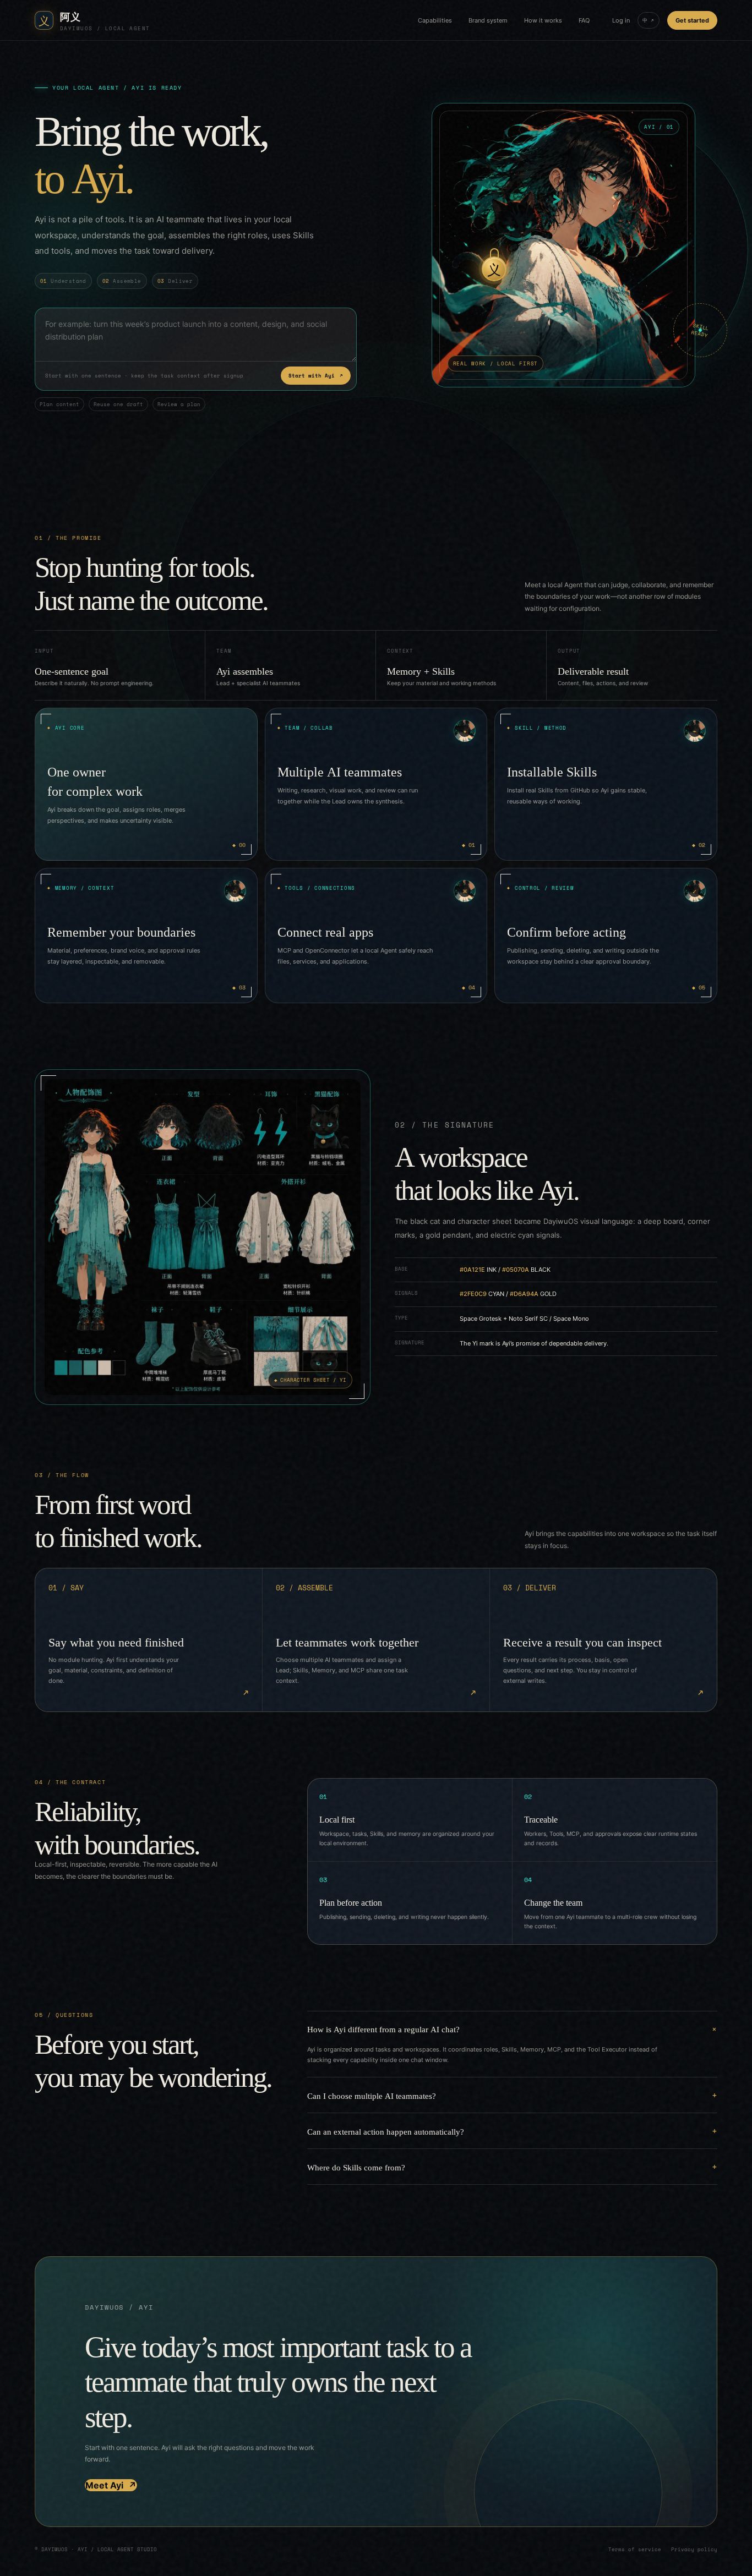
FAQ (584, 20)
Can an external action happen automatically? (386, 2131)
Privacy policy (694, 2549)
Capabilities (435, 20)
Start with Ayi (316, 376)
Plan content (59, 404)
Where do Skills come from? (356, 2167)
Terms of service (635, 2549)
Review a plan (179, 404)
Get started (692, 20)
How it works (543, 20)
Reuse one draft (118, 404)
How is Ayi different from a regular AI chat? (383, 2029)
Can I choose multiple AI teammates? (372, 2095)
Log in (621, 20)
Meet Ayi (111, 2485)
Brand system (488, 20)
